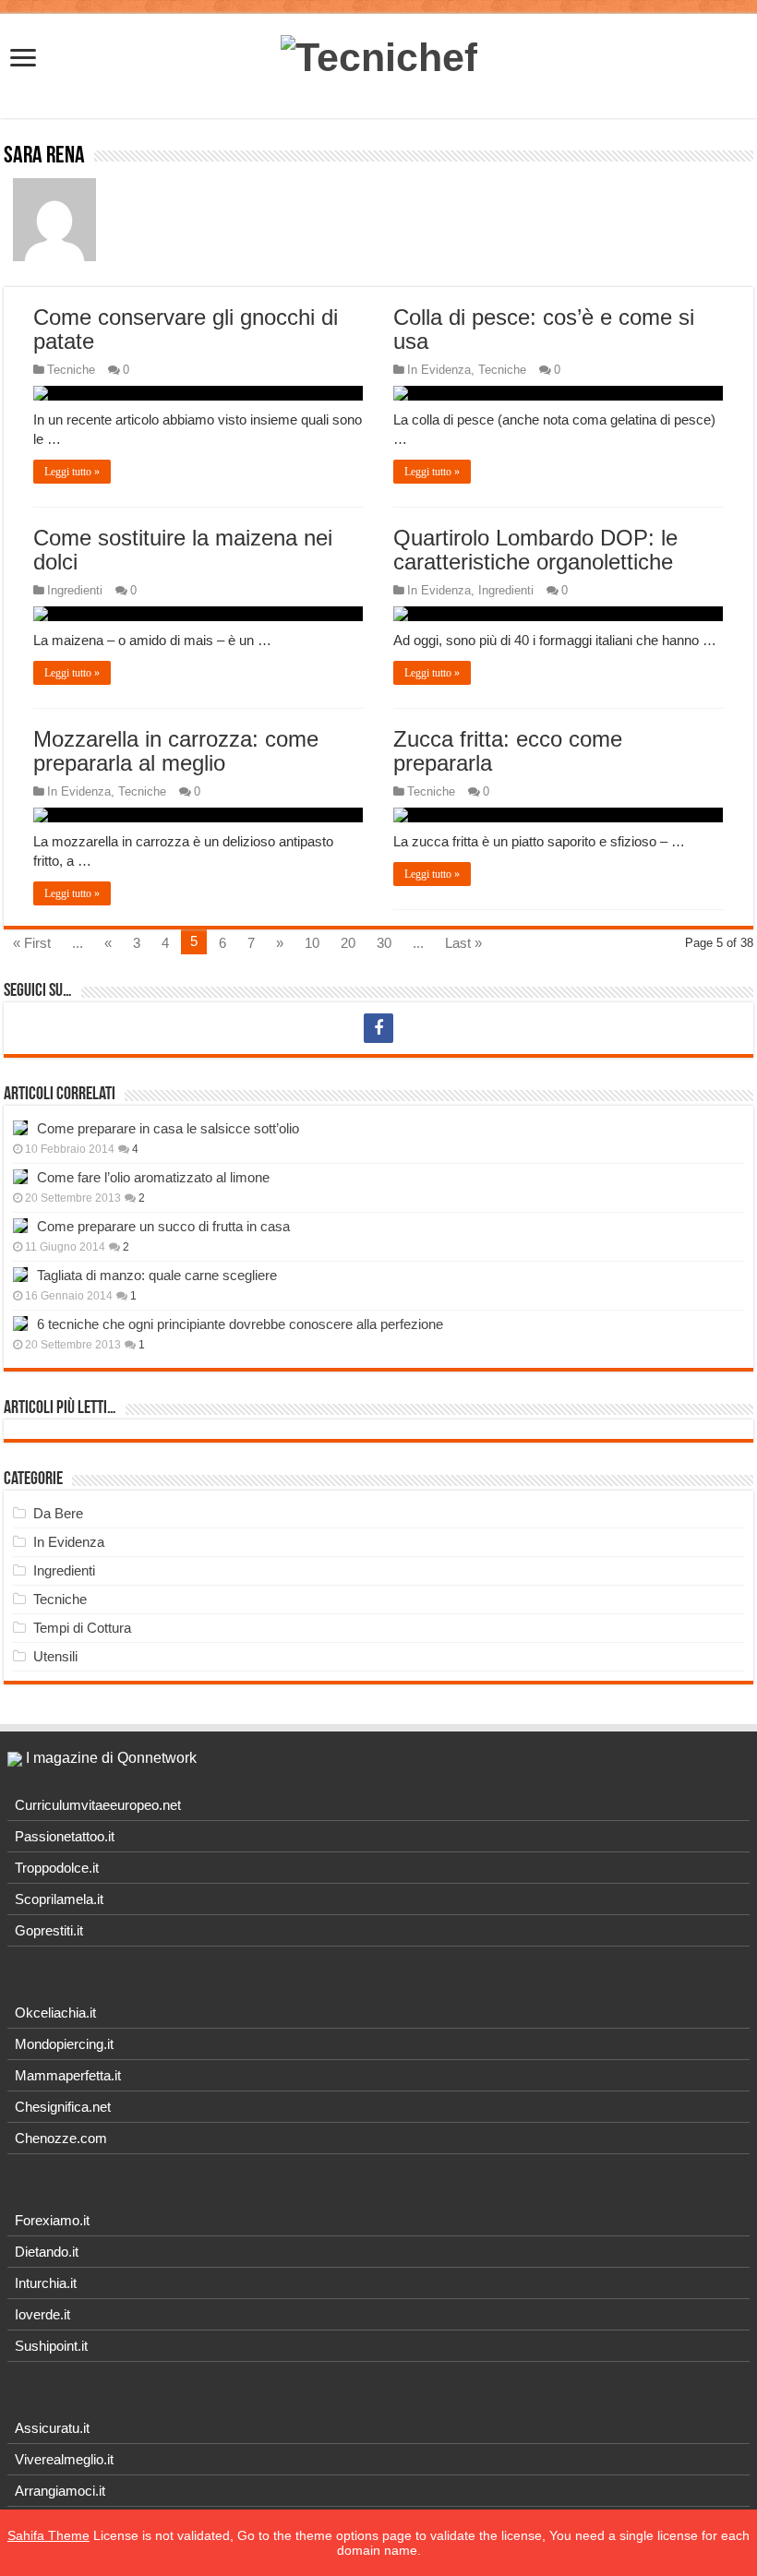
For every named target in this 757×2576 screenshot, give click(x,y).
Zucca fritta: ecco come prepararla (508, 751)
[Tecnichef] (379, 54)
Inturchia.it (46, 2283)
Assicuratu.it (52, 2428)
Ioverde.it (42, 2314)
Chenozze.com (61, 2138)
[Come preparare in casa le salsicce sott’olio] (20, 1128)
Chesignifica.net (63, 2107)
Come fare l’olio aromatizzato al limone (153, 1177)
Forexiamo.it (52, 2220)
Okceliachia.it (55, 2013)
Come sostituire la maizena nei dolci (183, 550)
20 (348, 943)
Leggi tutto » (72, 472)
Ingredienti (75, 590)
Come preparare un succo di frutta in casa (163, 1226)
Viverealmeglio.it (64, 2459)
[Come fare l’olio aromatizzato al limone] (20, 1177)
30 (384, 943)
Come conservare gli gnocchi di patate (186, 329)
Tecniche (71, 370)
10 (312, 943)
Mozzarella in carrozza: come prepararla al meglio (176, 751)
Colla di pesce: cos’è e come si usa (544, 329)
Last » (463, 943)
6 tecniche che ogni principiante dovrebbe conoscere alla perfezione (240, 1324)
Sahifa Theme (48, 2535)
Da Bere (58, 1513)
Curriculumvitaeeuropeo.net (98, 1805)
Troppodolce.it (57, 1868)
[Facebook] (378, 1028)
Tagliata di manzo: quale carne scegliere (157, 1275)
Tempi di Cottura (82, 1628)
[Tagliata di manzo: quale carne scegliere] (20, 1275)
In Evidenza (439, 370)
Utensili (55, 1656)
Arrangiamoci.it (60, 2491)
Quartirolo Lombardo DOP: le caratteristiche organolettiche (535, 550)
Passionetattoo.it (65, 1836)
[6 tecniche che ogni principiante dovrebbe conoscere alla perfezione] (20, 1324)
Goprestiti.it (49, 1930)
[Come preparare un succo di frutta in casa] (20, 1226)
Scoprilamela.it (59, 1899)
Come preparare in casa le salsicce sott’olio (168, 1128)
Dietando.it (47, 2252)
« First (32, 943)
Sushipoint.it (51, 2346)
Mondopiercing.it (64, 2044)
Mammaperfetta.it (68, 2075)
